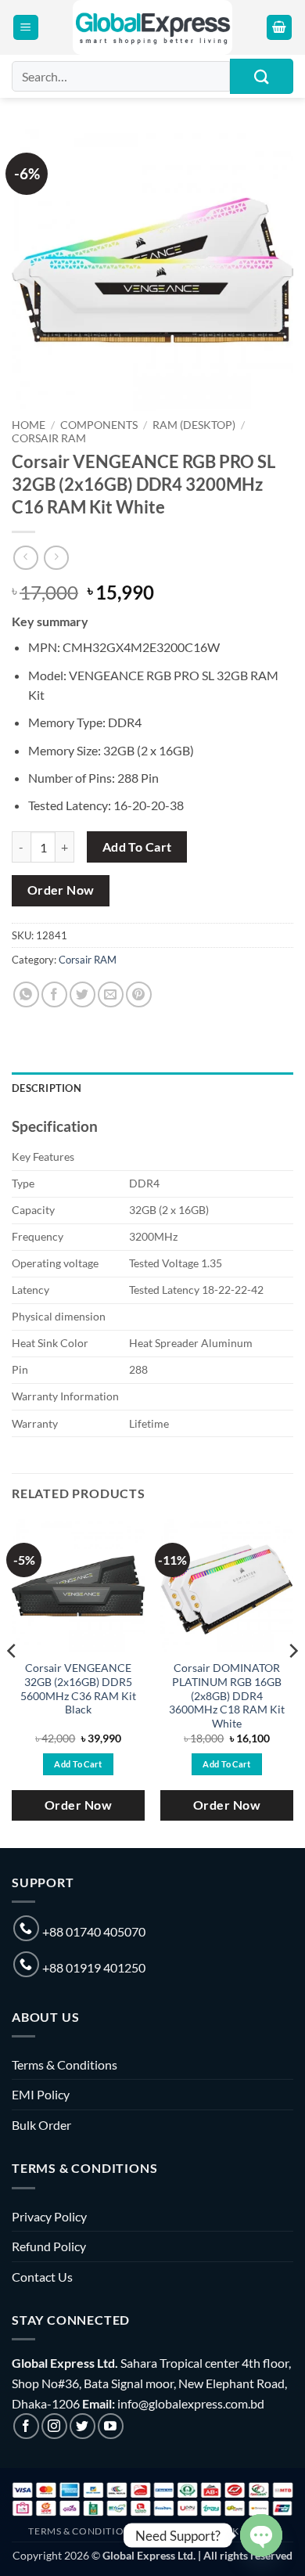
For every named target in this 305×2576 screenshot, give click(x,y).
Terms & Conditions (65, 2064)
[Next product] (25, 558)
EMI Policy (41, 2094)
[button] (26, 28)
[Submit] (262, 76)
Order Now (61, 890)
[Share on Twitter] (83, 994)
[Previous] (13, 1682)
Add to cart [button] (78, 1764)
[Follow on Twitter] (83, 2426)
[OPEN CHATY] (261, 2535)
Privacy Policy (49, 2216)
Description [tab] (47, 1088)
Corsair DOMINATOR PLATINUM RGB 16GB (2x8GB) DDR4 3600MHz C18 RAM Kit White (227, 1696)
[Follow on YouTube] (111, 2426)
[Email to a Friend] (111, 994)
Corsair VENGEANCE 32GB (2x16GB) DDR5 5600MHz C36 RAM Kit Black (78, 1689)
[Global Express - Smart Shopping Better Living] (153, 27)
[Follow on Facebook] (26, 2426)
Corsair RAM (49, 438)
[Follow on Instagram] (54, 2426)
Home (29, 425)
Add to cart (137, 847)
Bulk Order (41, 2125)
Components (99, 425)
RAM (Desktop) (194, 425)
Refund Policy (49, 2246)
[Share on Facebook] (54, 994)
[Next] (292, 1682)
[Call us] (26, 1928)
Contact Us (42, 2277)
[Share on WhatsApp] (26, 994)
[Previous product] (56, 558)
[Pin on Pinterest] (139, 994)
